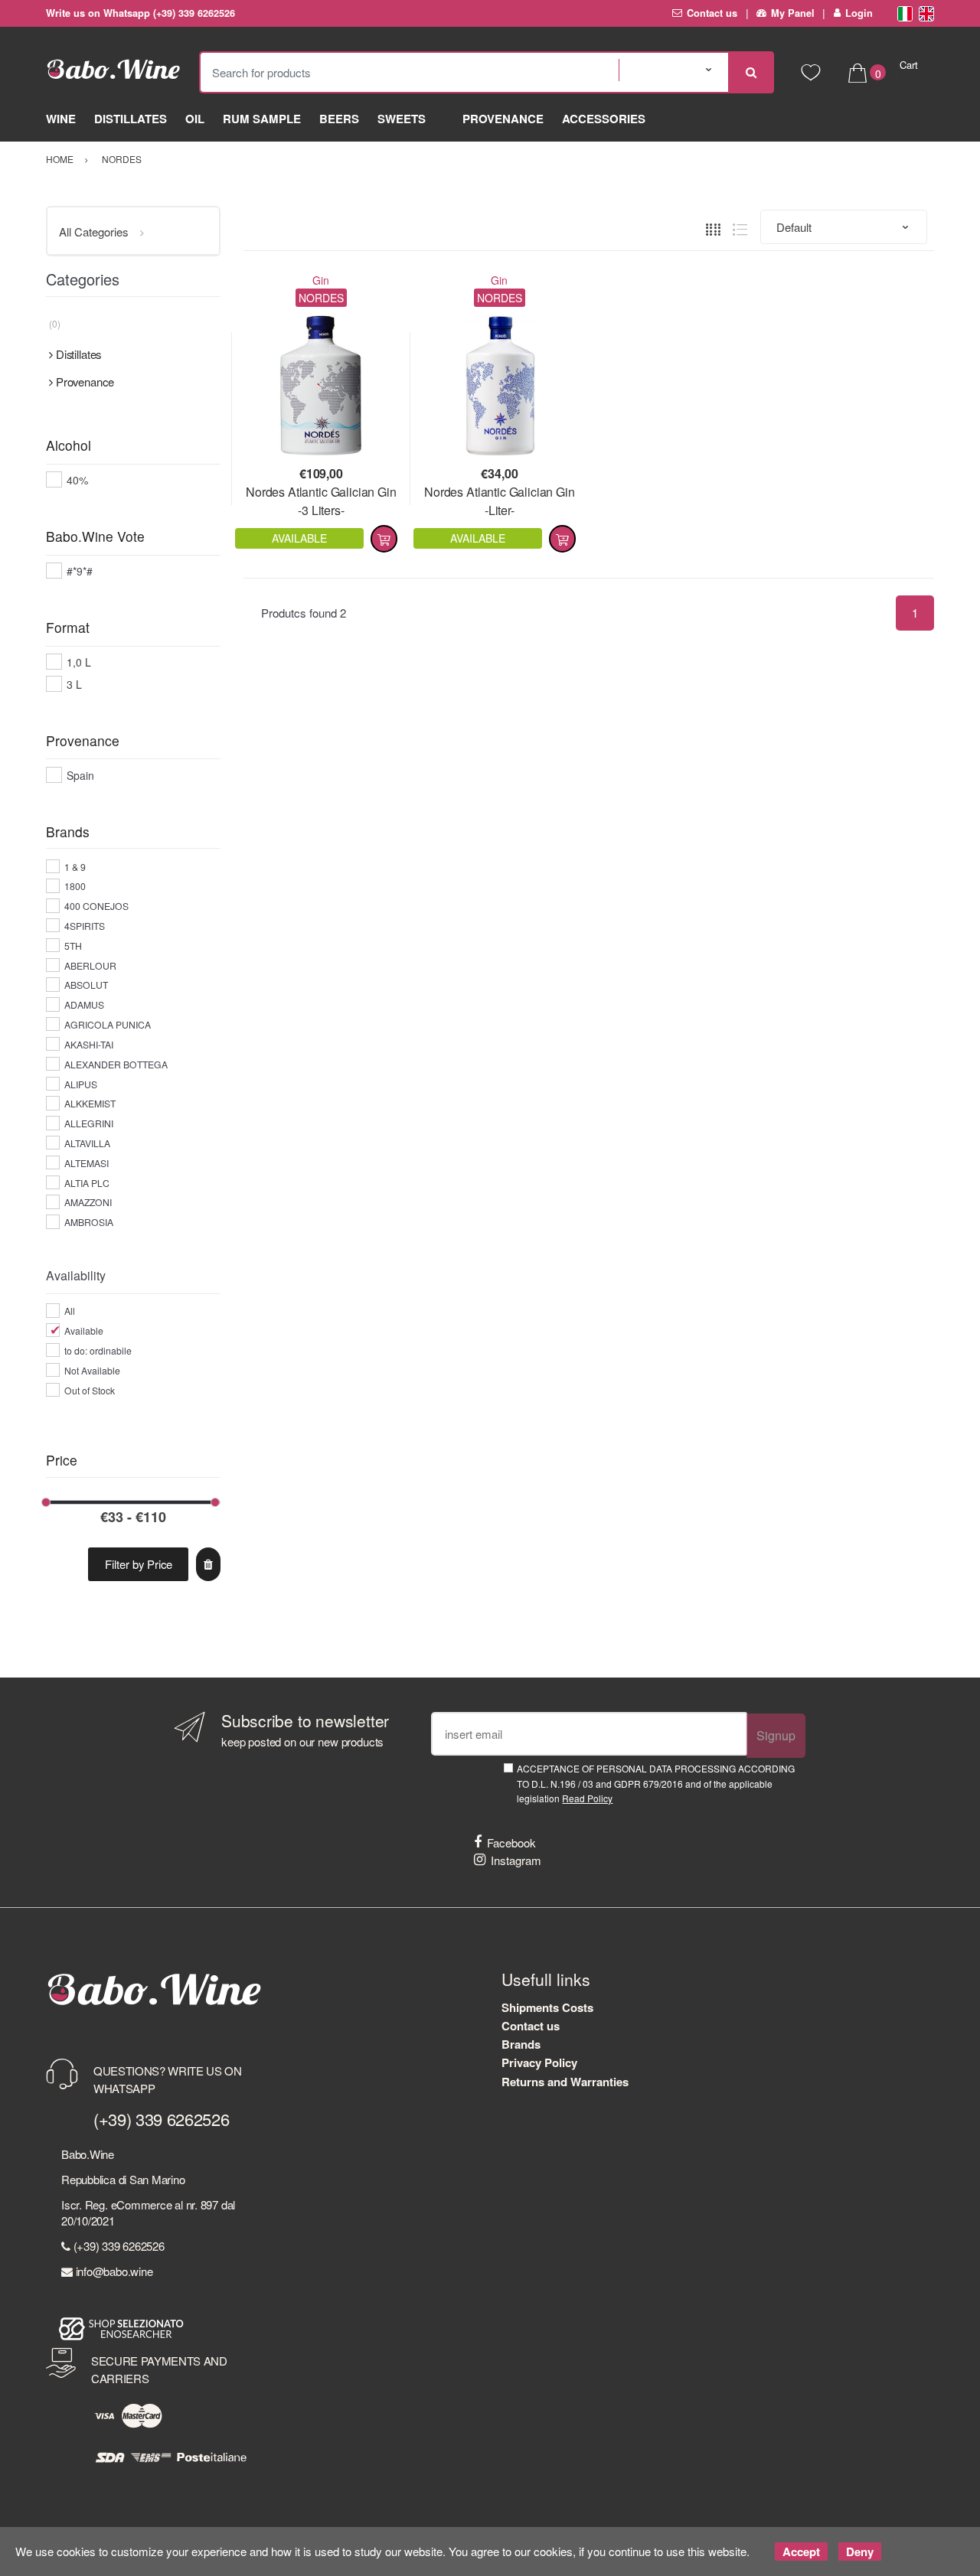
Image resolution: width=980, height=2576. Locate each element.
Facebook (511, 1842)
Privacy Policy (539, 2062)
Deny (860, 2552)
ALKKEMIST (90, 1103)
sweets (402, 119)
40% (77, 480)
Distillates (131, 119)
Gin (321, 280)
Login (859, 13)
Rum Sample (262, 119)
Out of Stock (90, 1390)
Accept (801, 2552)
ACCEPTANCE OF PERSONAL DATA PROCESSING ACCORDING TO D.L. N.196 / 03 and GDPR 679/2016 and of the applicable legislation (656, 1783)
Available (84, 1330)
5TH (73, 946)
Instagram (516, 1860)
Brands (521, 2044)
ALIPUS (81, 1084)
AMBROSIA (89, 1222)
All (70, 1311)
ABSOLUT (86, 985)
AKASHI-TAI (89, 1044)
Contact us (712, 13)
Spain (80, 775)
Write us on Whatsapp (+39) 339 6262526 (140, 13)
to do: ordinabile (98, 1350)
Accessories (604, 119)
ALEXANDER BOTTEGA (116, 1064)
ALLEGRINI (89, 1123)
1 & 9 (75, 867)
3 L (74, 684)
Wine (61, 119)
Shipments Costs (547, 2007)
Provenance (503, 119)
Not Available (92, 1370)
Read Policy (587, 1798)
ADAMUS (84, 1004)
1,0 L (79, 662)
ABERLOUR (90, 965)
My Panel (793, 13)
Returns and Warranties (565, 2082)
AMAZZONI (88, 1202)
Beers (339, 119)
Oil (195, 119)
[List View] (740, 228)
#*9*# (80, 571)
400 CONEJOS (96, 906)
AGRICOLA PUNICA (108, 1024)
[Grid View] (713, 228)
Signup (776, 1735)
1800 (75, 886)
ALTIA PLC (87, 1183)
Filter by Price (139, 1564)
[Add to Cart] (384, 539)
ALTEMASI (87, 1163)
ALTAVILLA (87, 1143)
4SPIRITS (85, 926)
